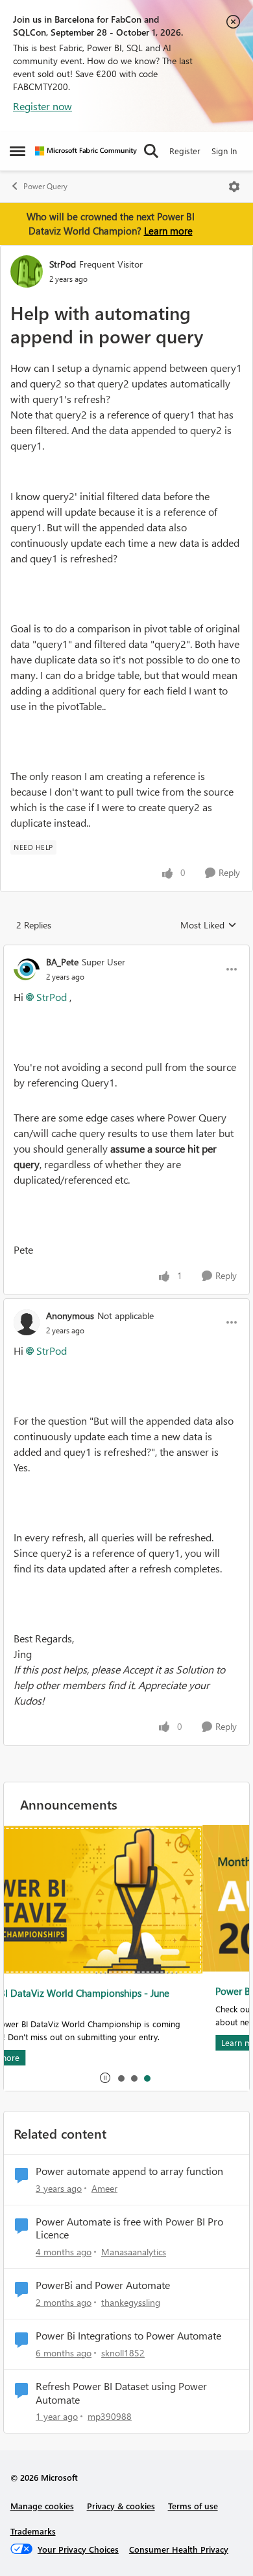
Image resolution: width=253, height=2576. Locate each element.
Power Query (45, 186)
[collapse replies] (126, 951)
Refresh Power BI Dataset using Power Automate (121, 2393)
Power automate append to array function (129, 2171)
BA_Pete (62, 962)
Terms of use (193, 2506)
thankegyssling (131, 2302)
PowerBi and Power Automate (103, 2285)
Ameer (104, 2188)
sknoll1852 (123, 2353)
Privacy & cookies (121, 2506)
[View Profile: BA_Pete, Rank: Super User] (27, 969)
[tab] (121, 2078)
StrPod (63, 264)
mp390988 (110, 2416)
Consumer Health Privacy (179, 2549)
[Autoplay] (105, 2078)
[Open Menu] (234, 187)
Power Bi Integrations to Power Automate (128, 2336)
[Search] (151, 151)
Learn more (168, 231)
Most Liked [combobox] (209, 925)
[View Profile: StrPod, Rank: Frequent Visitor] (27, 271)
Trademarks (33, 2531)
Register (185, 151)
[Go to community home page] (86, 151)
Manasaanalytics (134, 2252)
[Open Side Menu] (18, 151)
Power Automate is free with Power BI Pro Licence (129, 2228)
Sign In (224, 151)
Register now (42, 106)
